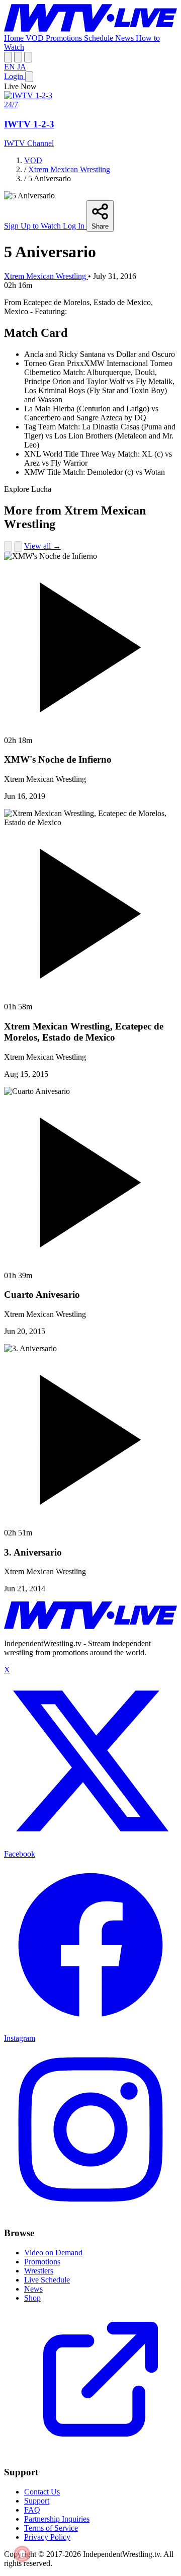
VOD (36, 38)
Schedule (100, 38)
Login (15, 76)
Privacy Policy (47, 2537)
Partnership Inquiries (57, 2519)
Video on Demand (53, 2253)
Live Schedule (47, 2280)
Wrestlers (39, 2271)
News (125, 38)
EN (11, 67)
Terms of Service (51, 2528)
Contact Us (42, 2492)
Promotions (65, 38)
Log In (75, 226)
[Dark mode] (28, 57)
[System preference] (18, 57)
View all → (42, 546)
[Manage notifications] (22, 2554)
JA (22, 67)
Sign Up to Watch (33, 226)
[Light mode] (8, 57)
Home (15, 38)
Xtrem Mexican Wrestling (69, 169)
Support (37, 2501)
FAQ (32, 2510)
